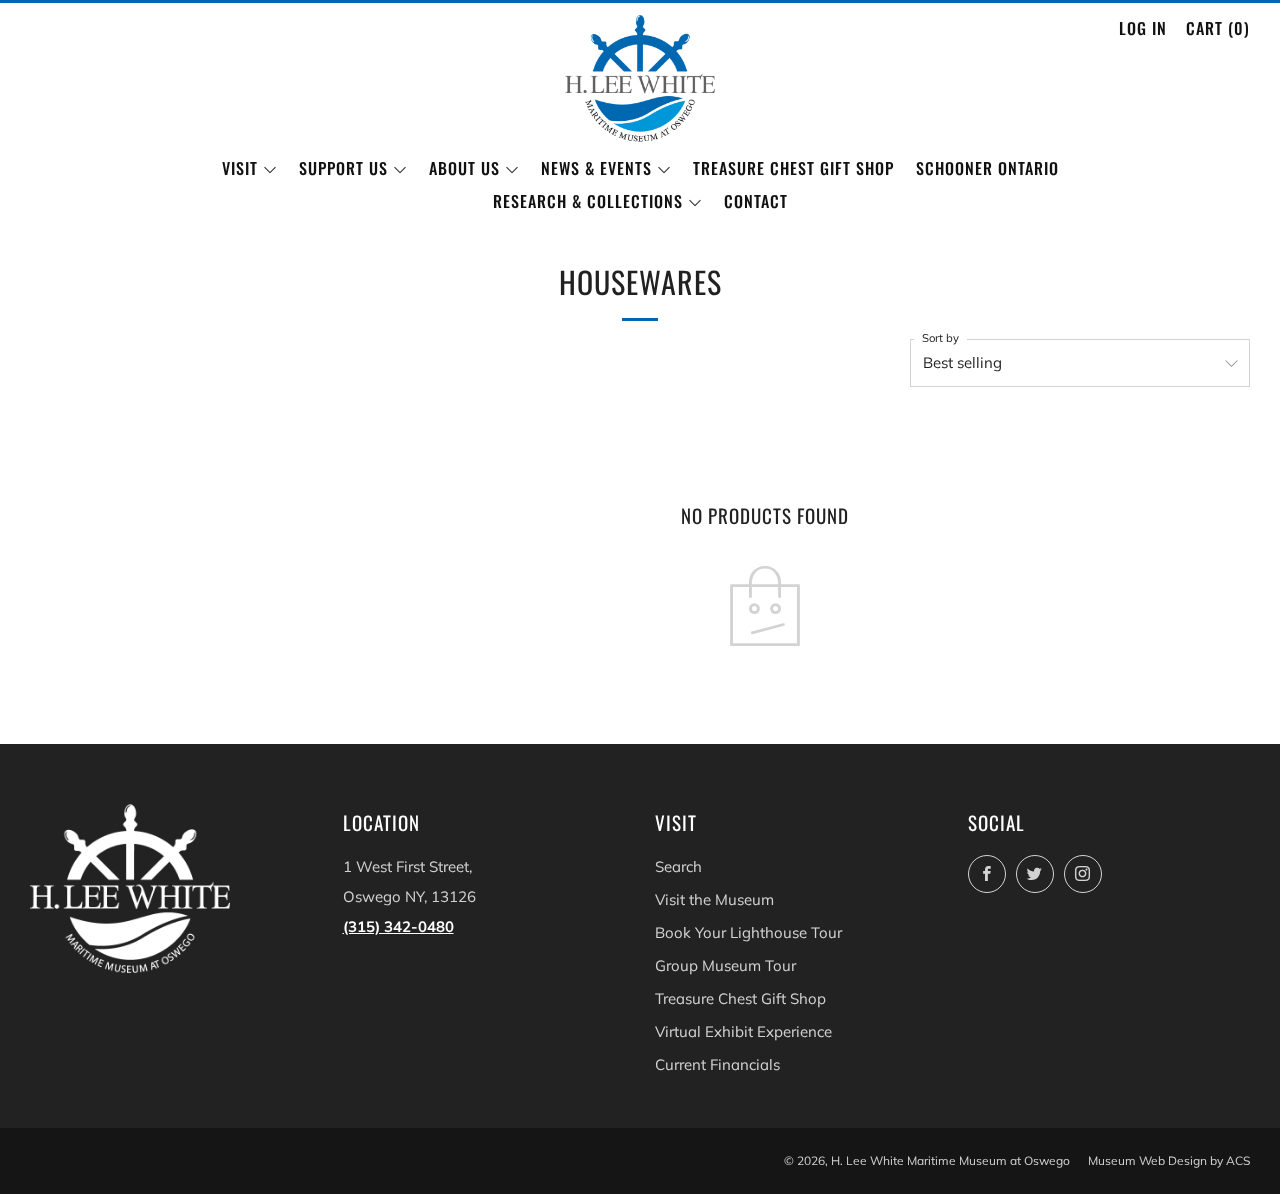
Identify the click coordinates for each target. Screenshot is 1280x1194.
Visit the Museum (714, 899)
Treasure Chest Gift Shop (793, 168)
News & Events (596, 168)
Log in (1143, 28)
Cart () (1218, 28)
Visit (240, 168)
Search (678, 866)
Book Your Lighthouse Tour (748, 932)
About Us (464, 168)
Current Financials (717, 1064)
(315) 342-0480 (398, 926)
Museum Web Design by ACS (1169, 1160)
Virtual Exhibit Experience (743, 1031)
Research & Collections (588, 201)
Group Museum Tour (725, 965)
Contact (756, 201)
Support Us (343, 168)
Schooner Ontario (987, 168)
